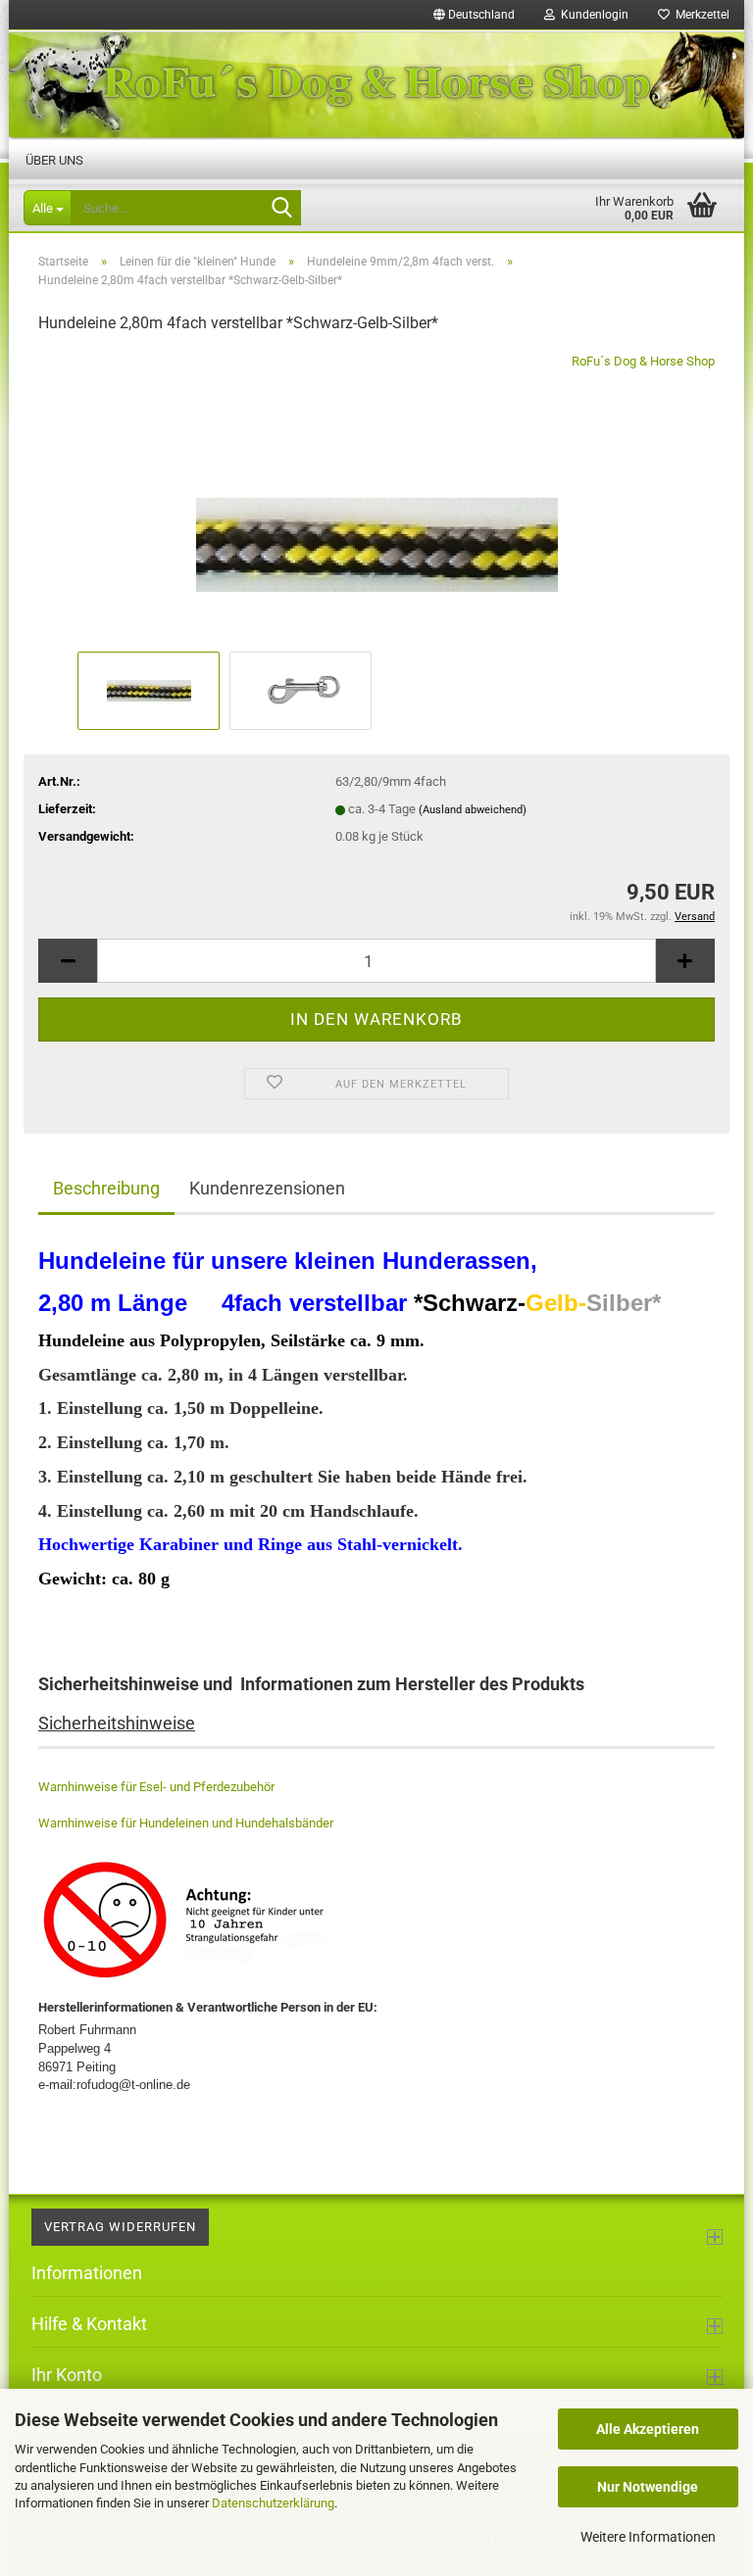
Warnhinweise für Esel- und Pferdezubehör (156, 1787)
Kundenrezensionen (267, 1188)
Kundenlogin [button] (592, 15)
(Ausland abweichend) (473, 810)
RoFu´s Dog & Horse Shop (643, 361)
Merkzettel (700, 15)
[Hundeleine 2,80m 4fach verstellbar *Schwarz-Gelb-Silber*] (377, 498)
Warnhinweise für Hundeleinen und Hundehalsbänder (186, 1823)
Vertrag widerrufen (120, 2227)
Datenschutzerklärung (273, 2503)
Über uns (54, 160)
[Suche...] (282, 209)
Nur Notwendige (648, 2487)
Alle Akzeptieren (648, 2429)
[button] (474, 15)
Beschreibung (106, 1188)
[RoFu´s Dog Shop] (376, 85)
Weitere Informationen (648, 2537)
